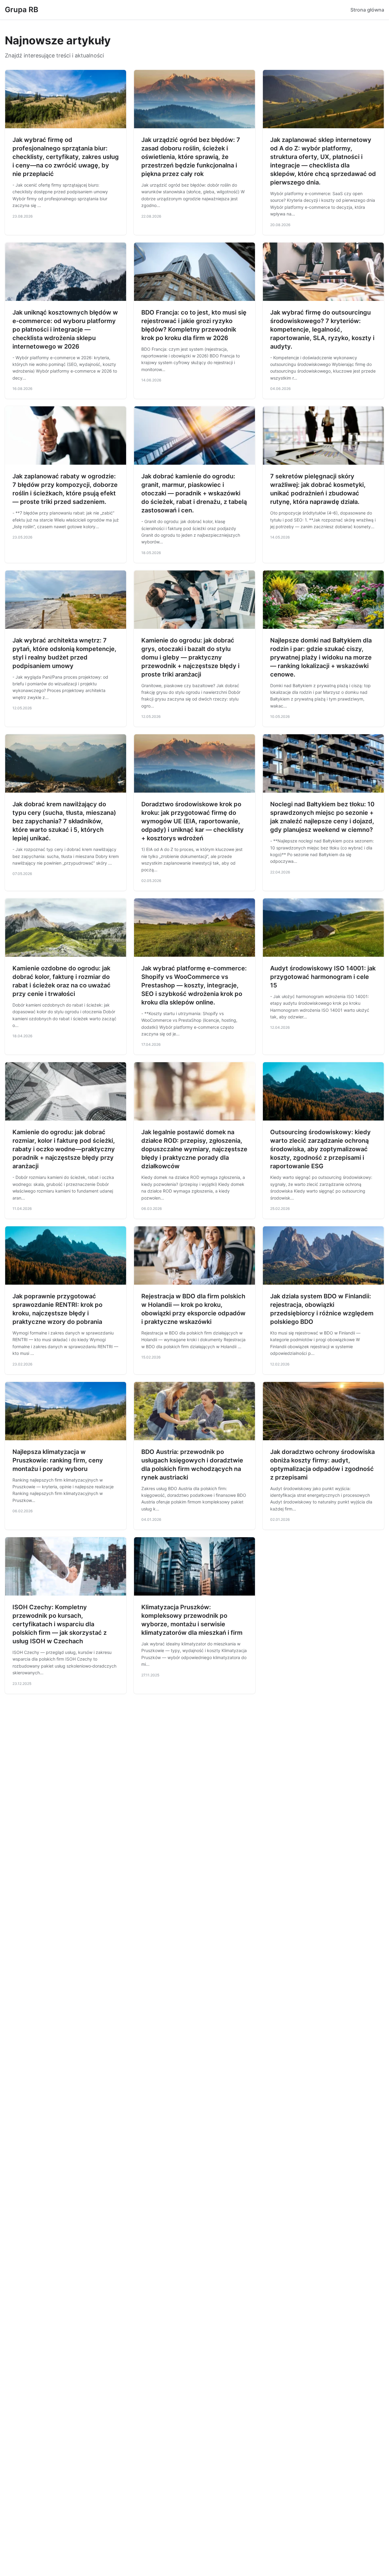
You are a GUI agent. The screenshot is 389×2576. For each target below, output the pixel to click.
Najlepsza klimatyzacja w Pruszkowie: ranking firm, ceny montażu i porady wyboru (58, 1460)
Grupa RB (22, 10)
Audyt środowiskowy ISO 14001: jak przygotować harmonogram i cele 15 (323, 977)
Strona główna (367, 10)
